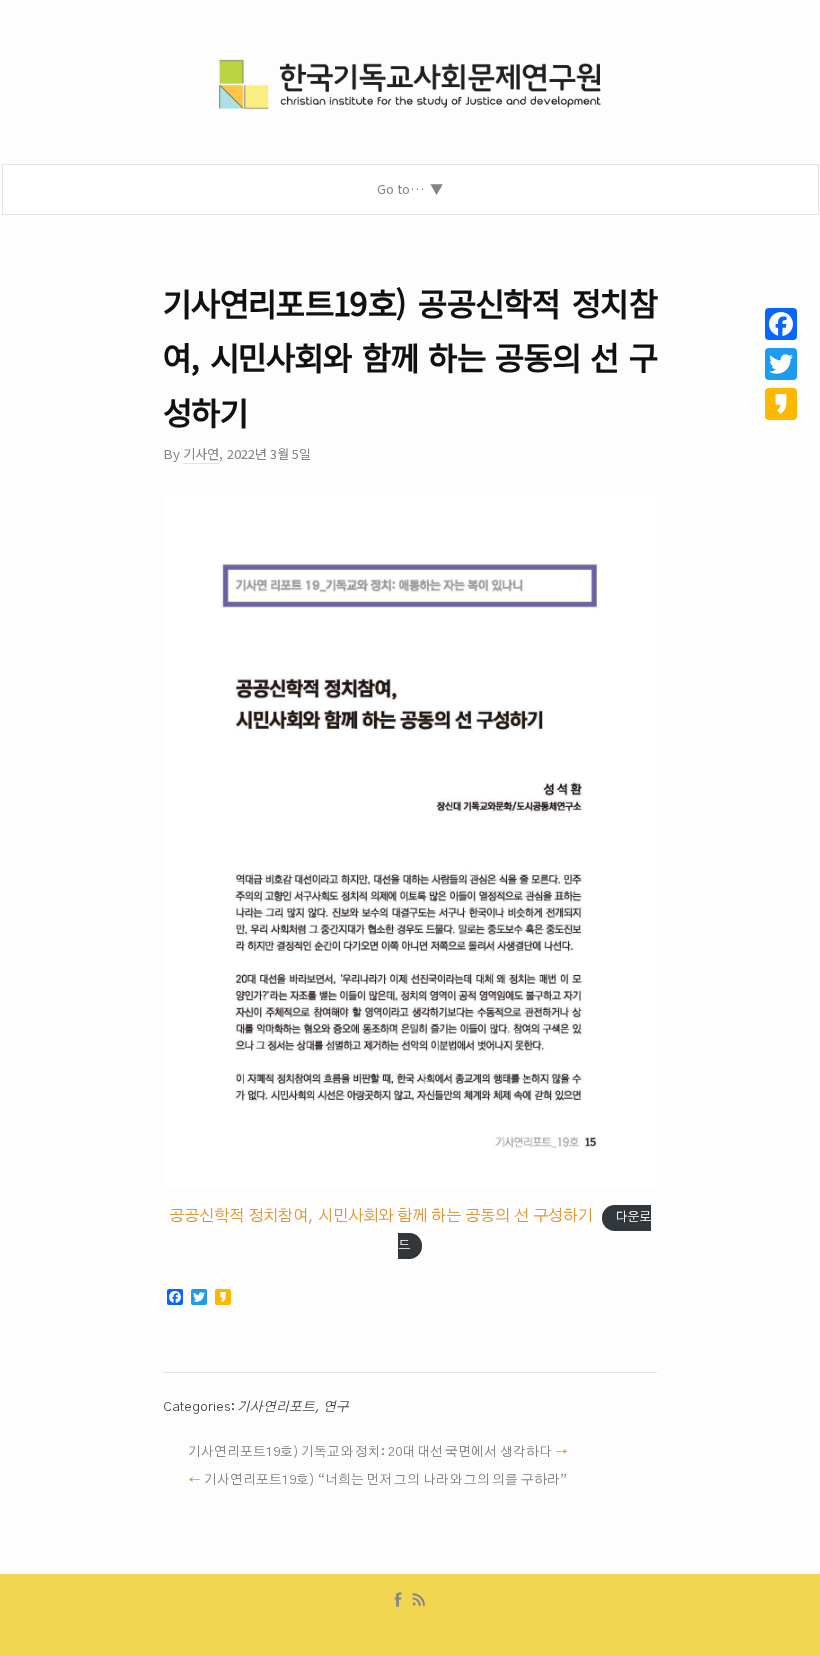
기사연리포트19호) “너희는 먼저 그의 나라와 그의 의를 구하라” (385, 1480)
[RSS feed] (419, 1600)
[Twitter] (781, 364)
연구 (336, 1407)
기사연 (201, 453)
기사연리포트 (276, 1407)
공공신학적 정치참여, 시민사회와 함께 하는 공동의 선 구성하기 (381, 1216)
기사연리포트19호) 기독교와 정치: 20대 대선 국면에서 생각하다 (370, 1452)
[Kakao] (781, 404)
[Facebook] (398, 1600)
